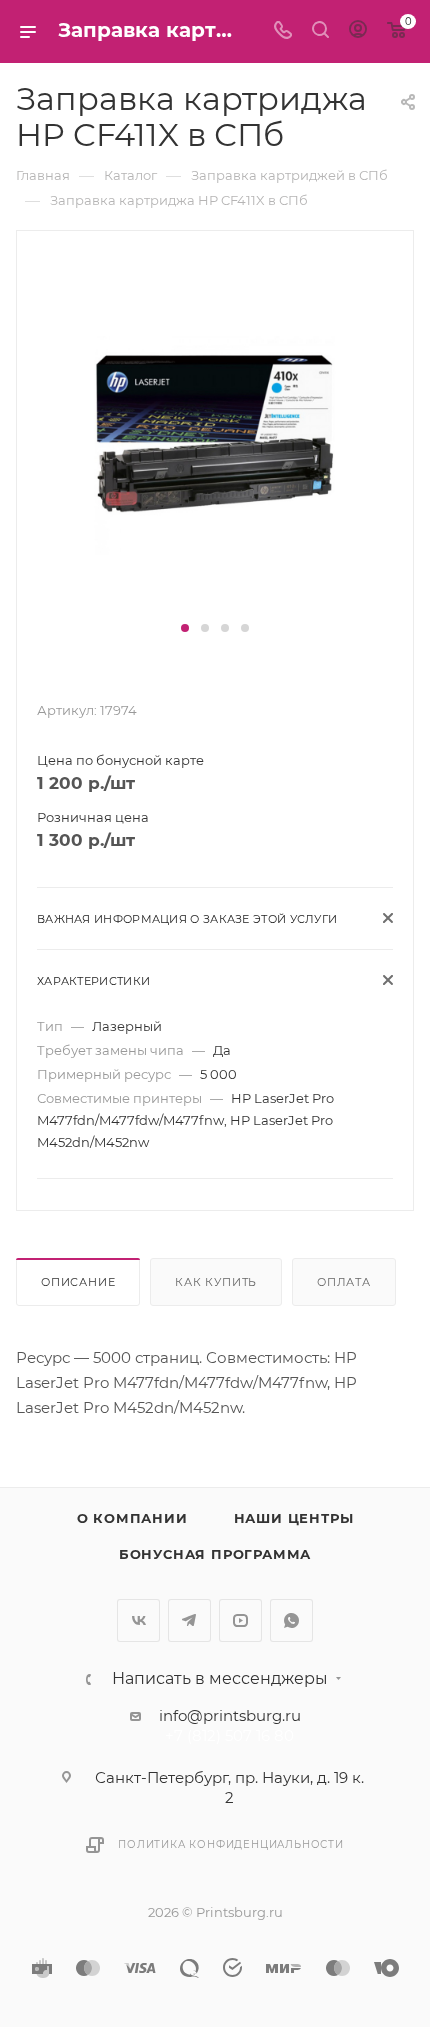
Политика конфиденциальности (231, 1844)
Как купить (216, 1282)
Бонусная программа (215, 1554)
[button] (185, 628)
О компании (132, 1518)
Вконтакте (138, 1620)
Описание (78, 1282)
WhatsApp (291, 1620)
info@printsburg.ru (230, 1715)
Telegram (189, 1620)
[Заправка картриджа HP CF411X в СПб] (215, 434)
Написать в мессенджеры (220, 1679)
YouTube (240, 1620)
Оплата (344, 1282)
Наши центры (294, 1518)
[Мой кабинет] (358, 31)
